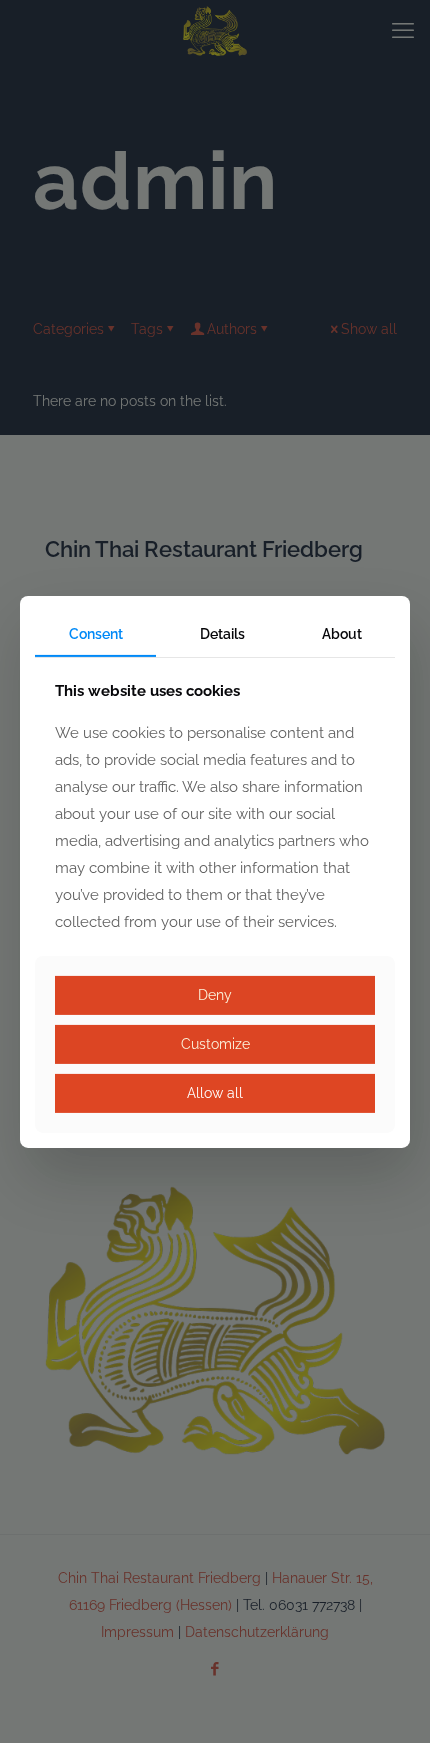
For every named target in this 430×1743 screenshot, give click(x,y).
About (342, 633)
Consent (96, 633)
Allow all (215, 1093)
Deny (215, 995)
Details (222, 633)
